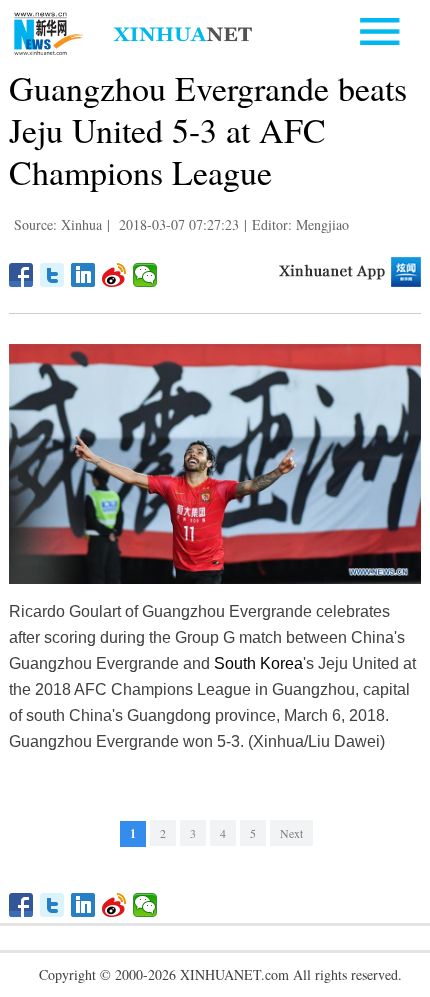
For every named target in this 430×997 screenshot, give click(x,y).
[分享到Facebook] (21, 275)
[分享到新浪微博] (114, 275)
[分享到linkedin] (83, 275)
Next (291, 833)
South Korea (258, 663)
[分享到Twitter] (52, 275)
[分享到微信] (145, 275)
